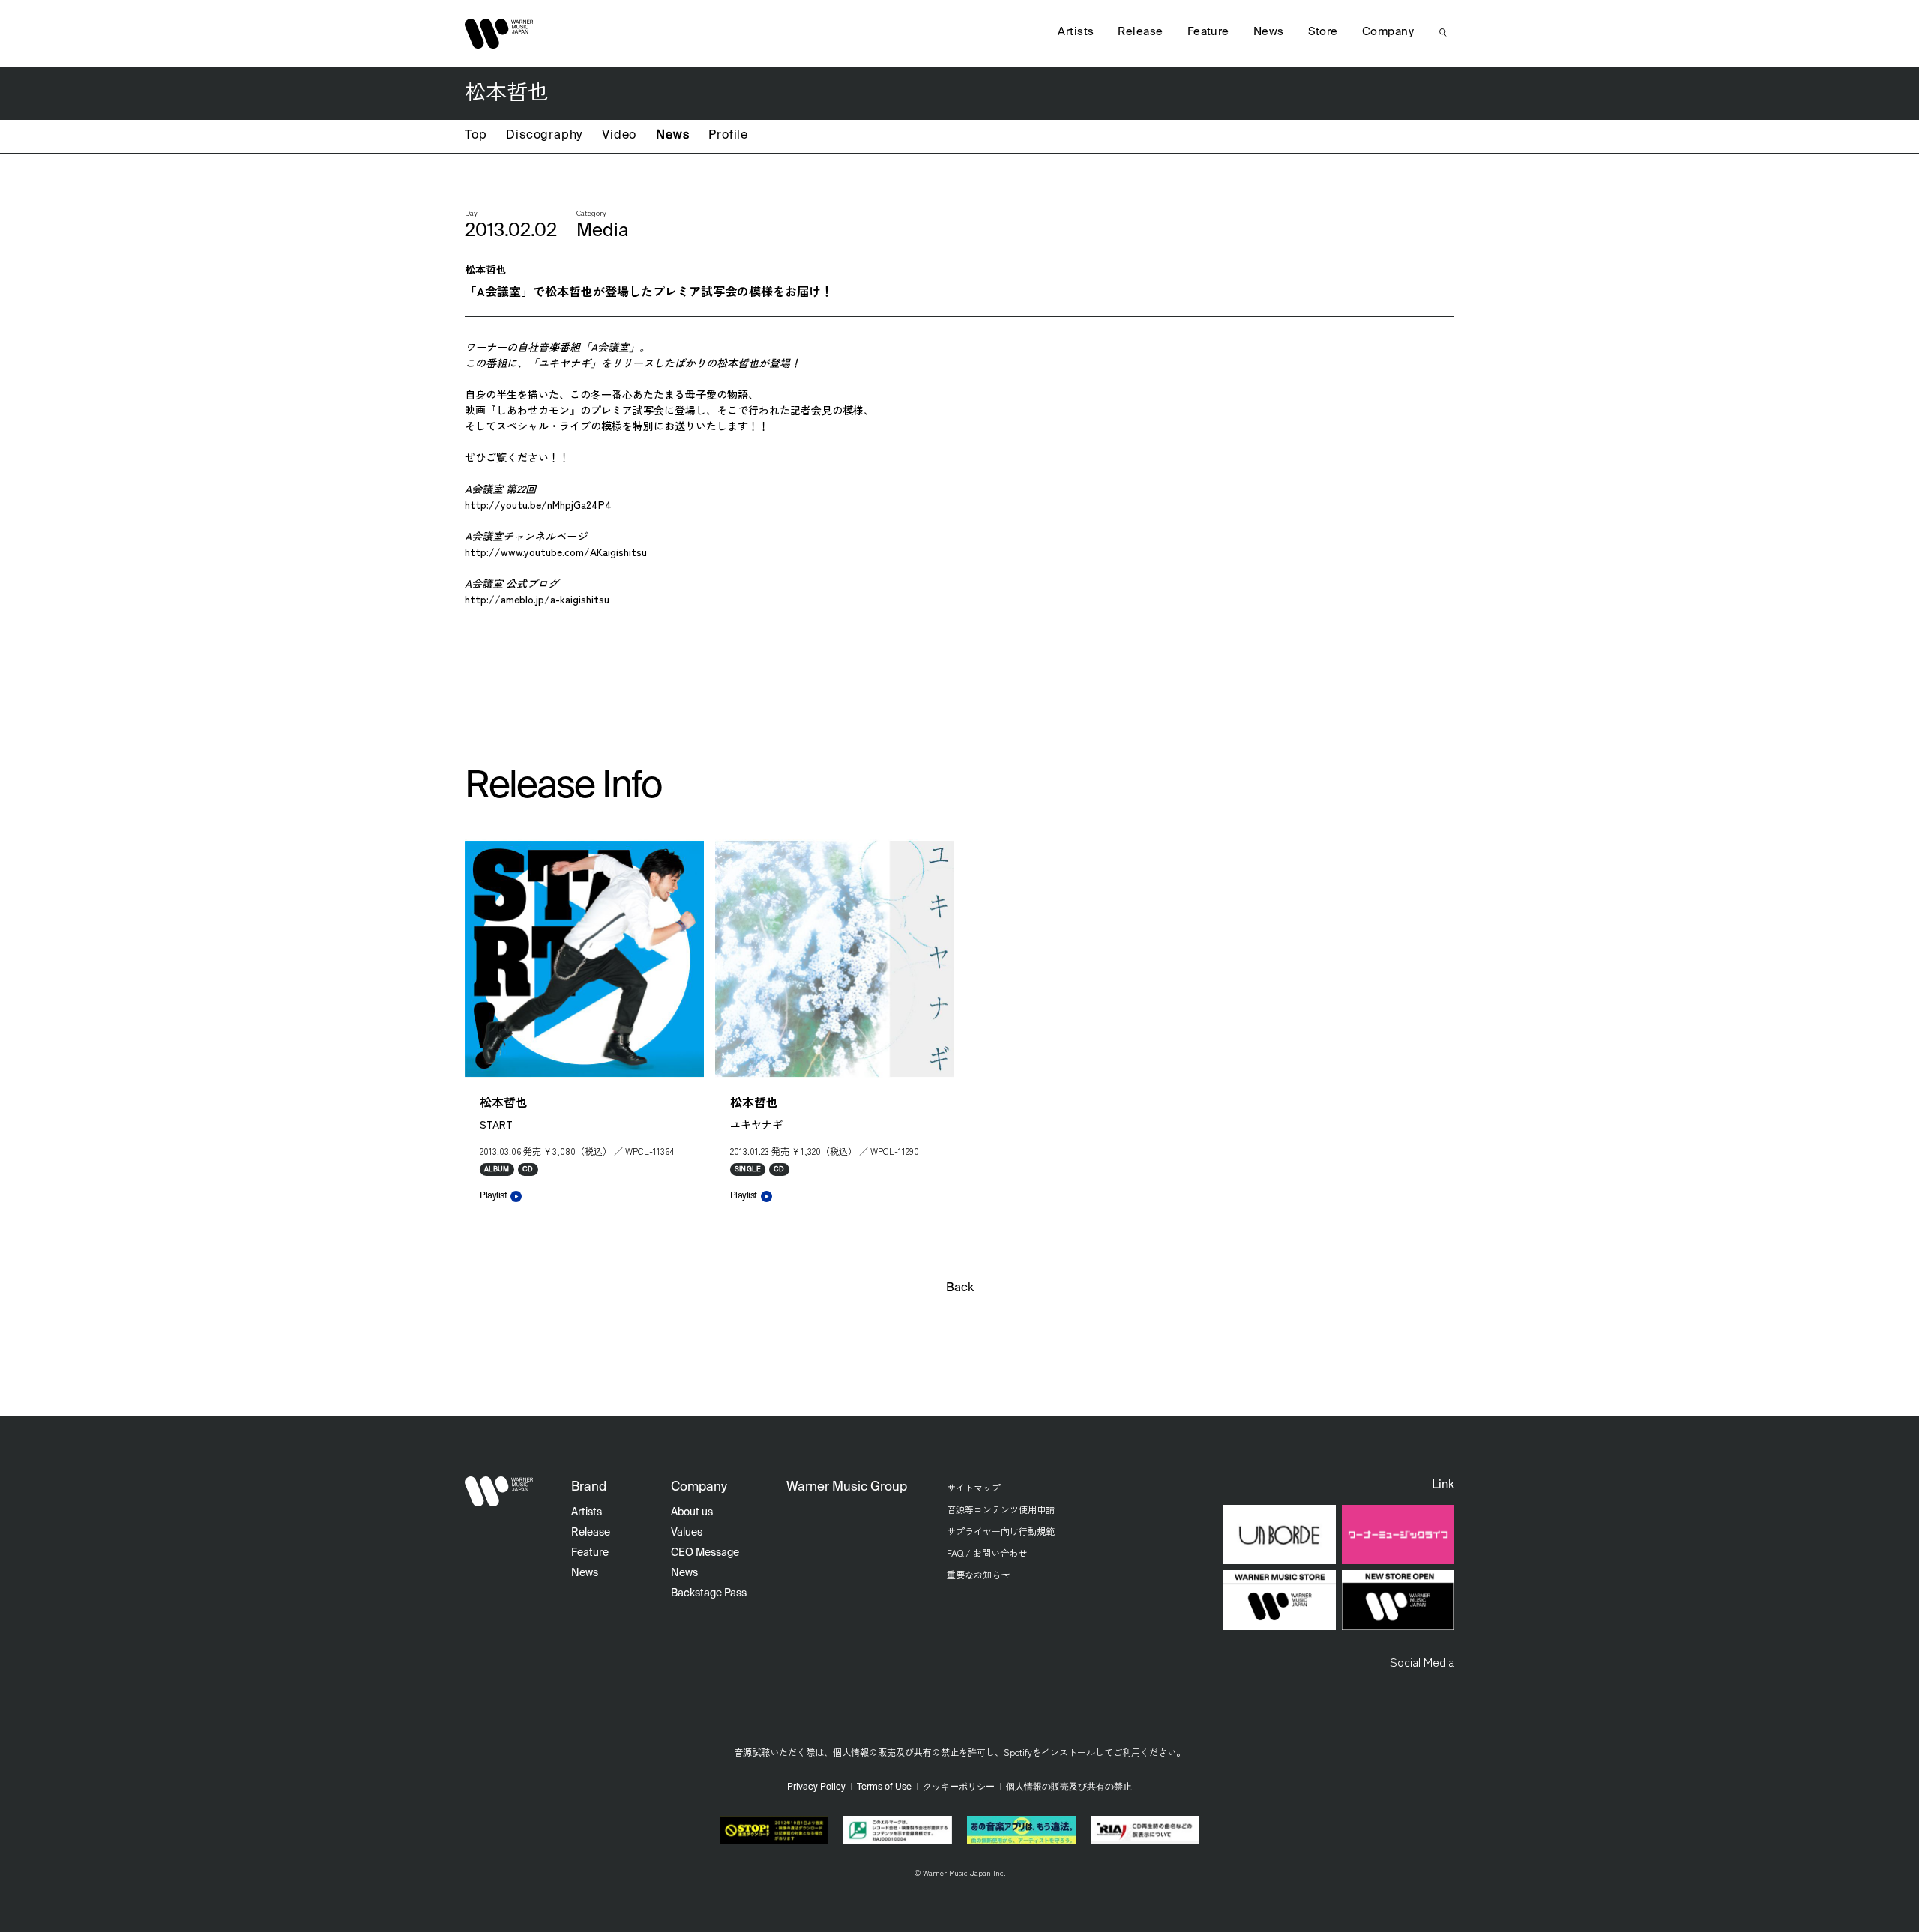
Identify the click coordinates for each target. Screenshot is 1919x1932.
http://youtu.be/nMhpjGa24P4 (538, 504)
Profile (728, 136)
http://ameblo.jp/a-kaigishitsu (537, 599)
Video (619, 136)
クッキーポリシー (959, 1787)
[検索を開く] (1443, 32)
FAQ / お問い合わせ (987, 1552)
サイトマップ (974, 1487)
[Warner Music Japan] (499, 1491)
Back (960, 1288)
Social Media (1422, 1661)
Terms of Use (884, 1787)
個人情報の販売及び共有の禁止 (896, 1752)
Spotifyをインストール (1049, 1752)
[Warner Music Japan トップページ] (499, 34)
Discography (544, 136)
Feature (1208, 32)
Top (476, 136)
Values (687, 1533)
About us (692, 1512)
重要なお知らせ (978, 1574)
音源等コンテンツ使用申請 (1001, 1509)
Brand (589, 1487)
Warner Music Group (847, 1487)
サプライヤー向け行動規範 (1001, 1531)
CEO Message (705, 1553)
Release (1140, 32)
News (672, 136)
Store (1323, 32)
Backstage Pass (709, 1593)
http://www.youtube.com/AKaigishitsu (556, 552)
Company (1388, 32)
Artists (1076, 32)
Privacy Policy (816, 1787)
